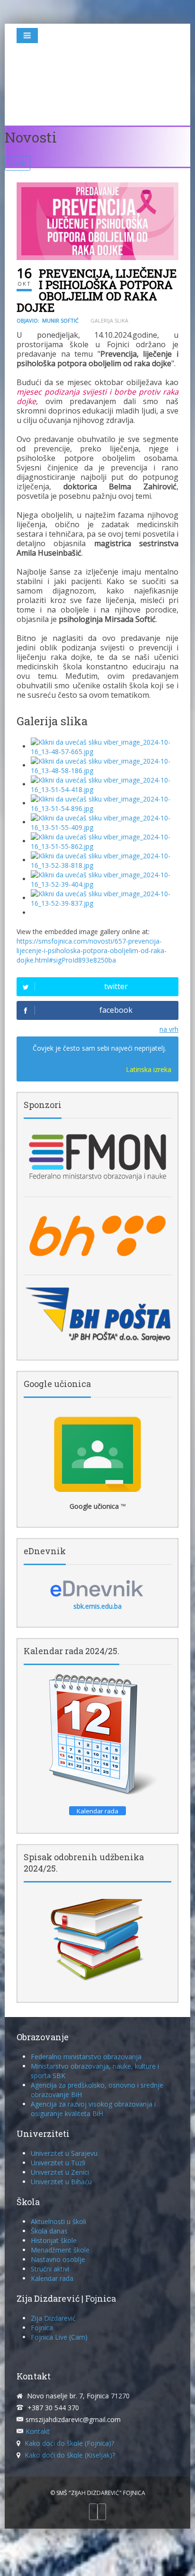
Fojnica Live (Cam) (59, 2337)
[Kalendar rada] (97, 1735)
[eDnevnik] (97, 1588)
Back (18, 163)
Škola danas (49, 2231)
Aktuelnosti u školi (58, 2221)
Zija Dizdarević (53, 2318)
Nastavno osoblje (58, 2259)
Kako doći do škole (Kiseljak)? (70, 2455)
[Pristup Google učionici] (97, 1454)
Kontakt (38, 2431)
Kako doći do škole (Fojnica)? (69, 2443)
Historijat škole (54, 2240)
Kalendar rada (52, 2278)
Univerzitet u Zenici (60, 2172)
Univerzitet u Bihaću (61, 2182)
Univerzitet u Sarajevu (64, 2153)
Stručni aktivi (50, 2269)
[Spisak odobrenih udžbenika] (97, 1939)
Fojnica (42, 2328)
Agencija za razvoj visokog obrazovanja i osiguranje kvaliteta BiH (93, 2109)
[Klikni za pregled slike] (97, 221)
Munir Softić (60, 320)
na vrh (169, 1029)
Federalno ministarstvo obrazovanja (86, 2057)
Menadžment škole (60, 2250)
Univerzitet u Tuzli (58, 2163)
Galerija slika (109, 320)
